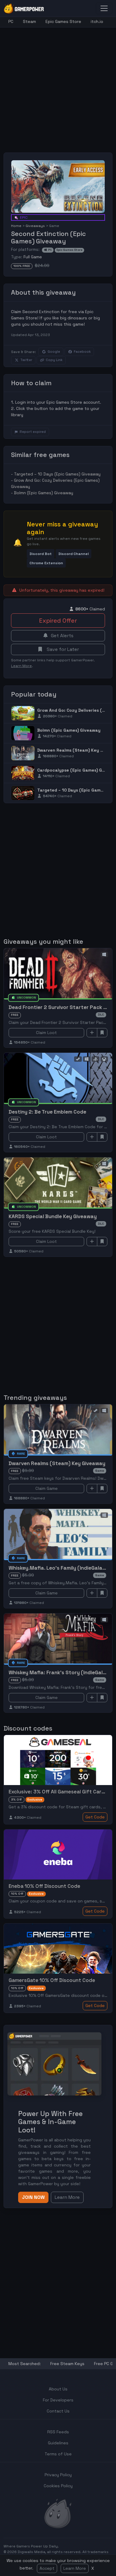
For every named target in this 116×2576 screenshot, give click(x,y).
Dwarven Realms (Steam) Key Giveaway (57, 1463)
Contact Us (58, 2411)
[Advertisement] (58, 85)
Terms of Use (58, 2454)
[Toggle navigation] (104, 8)
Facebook (82, 352)
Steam (29, 21)
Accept (47, 2568)
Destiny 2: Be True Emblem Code (47, 1112)
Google (54, 352)
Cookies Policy (58, 2486)
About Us (58, 2389)
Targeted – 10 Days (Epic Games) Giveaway (57, 474)
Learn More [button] (67, 2197)
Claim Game (47, 1488)
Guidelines (58, 2443)
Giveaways (35, 226)
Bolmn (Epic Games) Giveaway (44, 493)
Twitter (26, 360)
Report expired (33, 432)
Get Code (95, 1817)
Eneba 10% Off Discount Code (44, 1886)
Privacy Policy (58, 2475)
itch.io (97, 21)
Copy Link (54, 360)
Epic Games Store (63, 21)
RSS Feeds (58, 2432)
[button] (41, 554)
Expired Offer (58, 621)
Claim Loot (46, 1033)
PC (11, 21)
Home (16, 226)
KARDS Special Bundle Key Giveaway (53, 1216)
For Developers (58, 2400)
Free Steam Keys (67, 2364)
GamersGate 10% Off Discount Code (52, 1980)
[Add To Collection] (92, 1033)
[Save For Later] (102, 1033)
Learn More (75, 2568)
